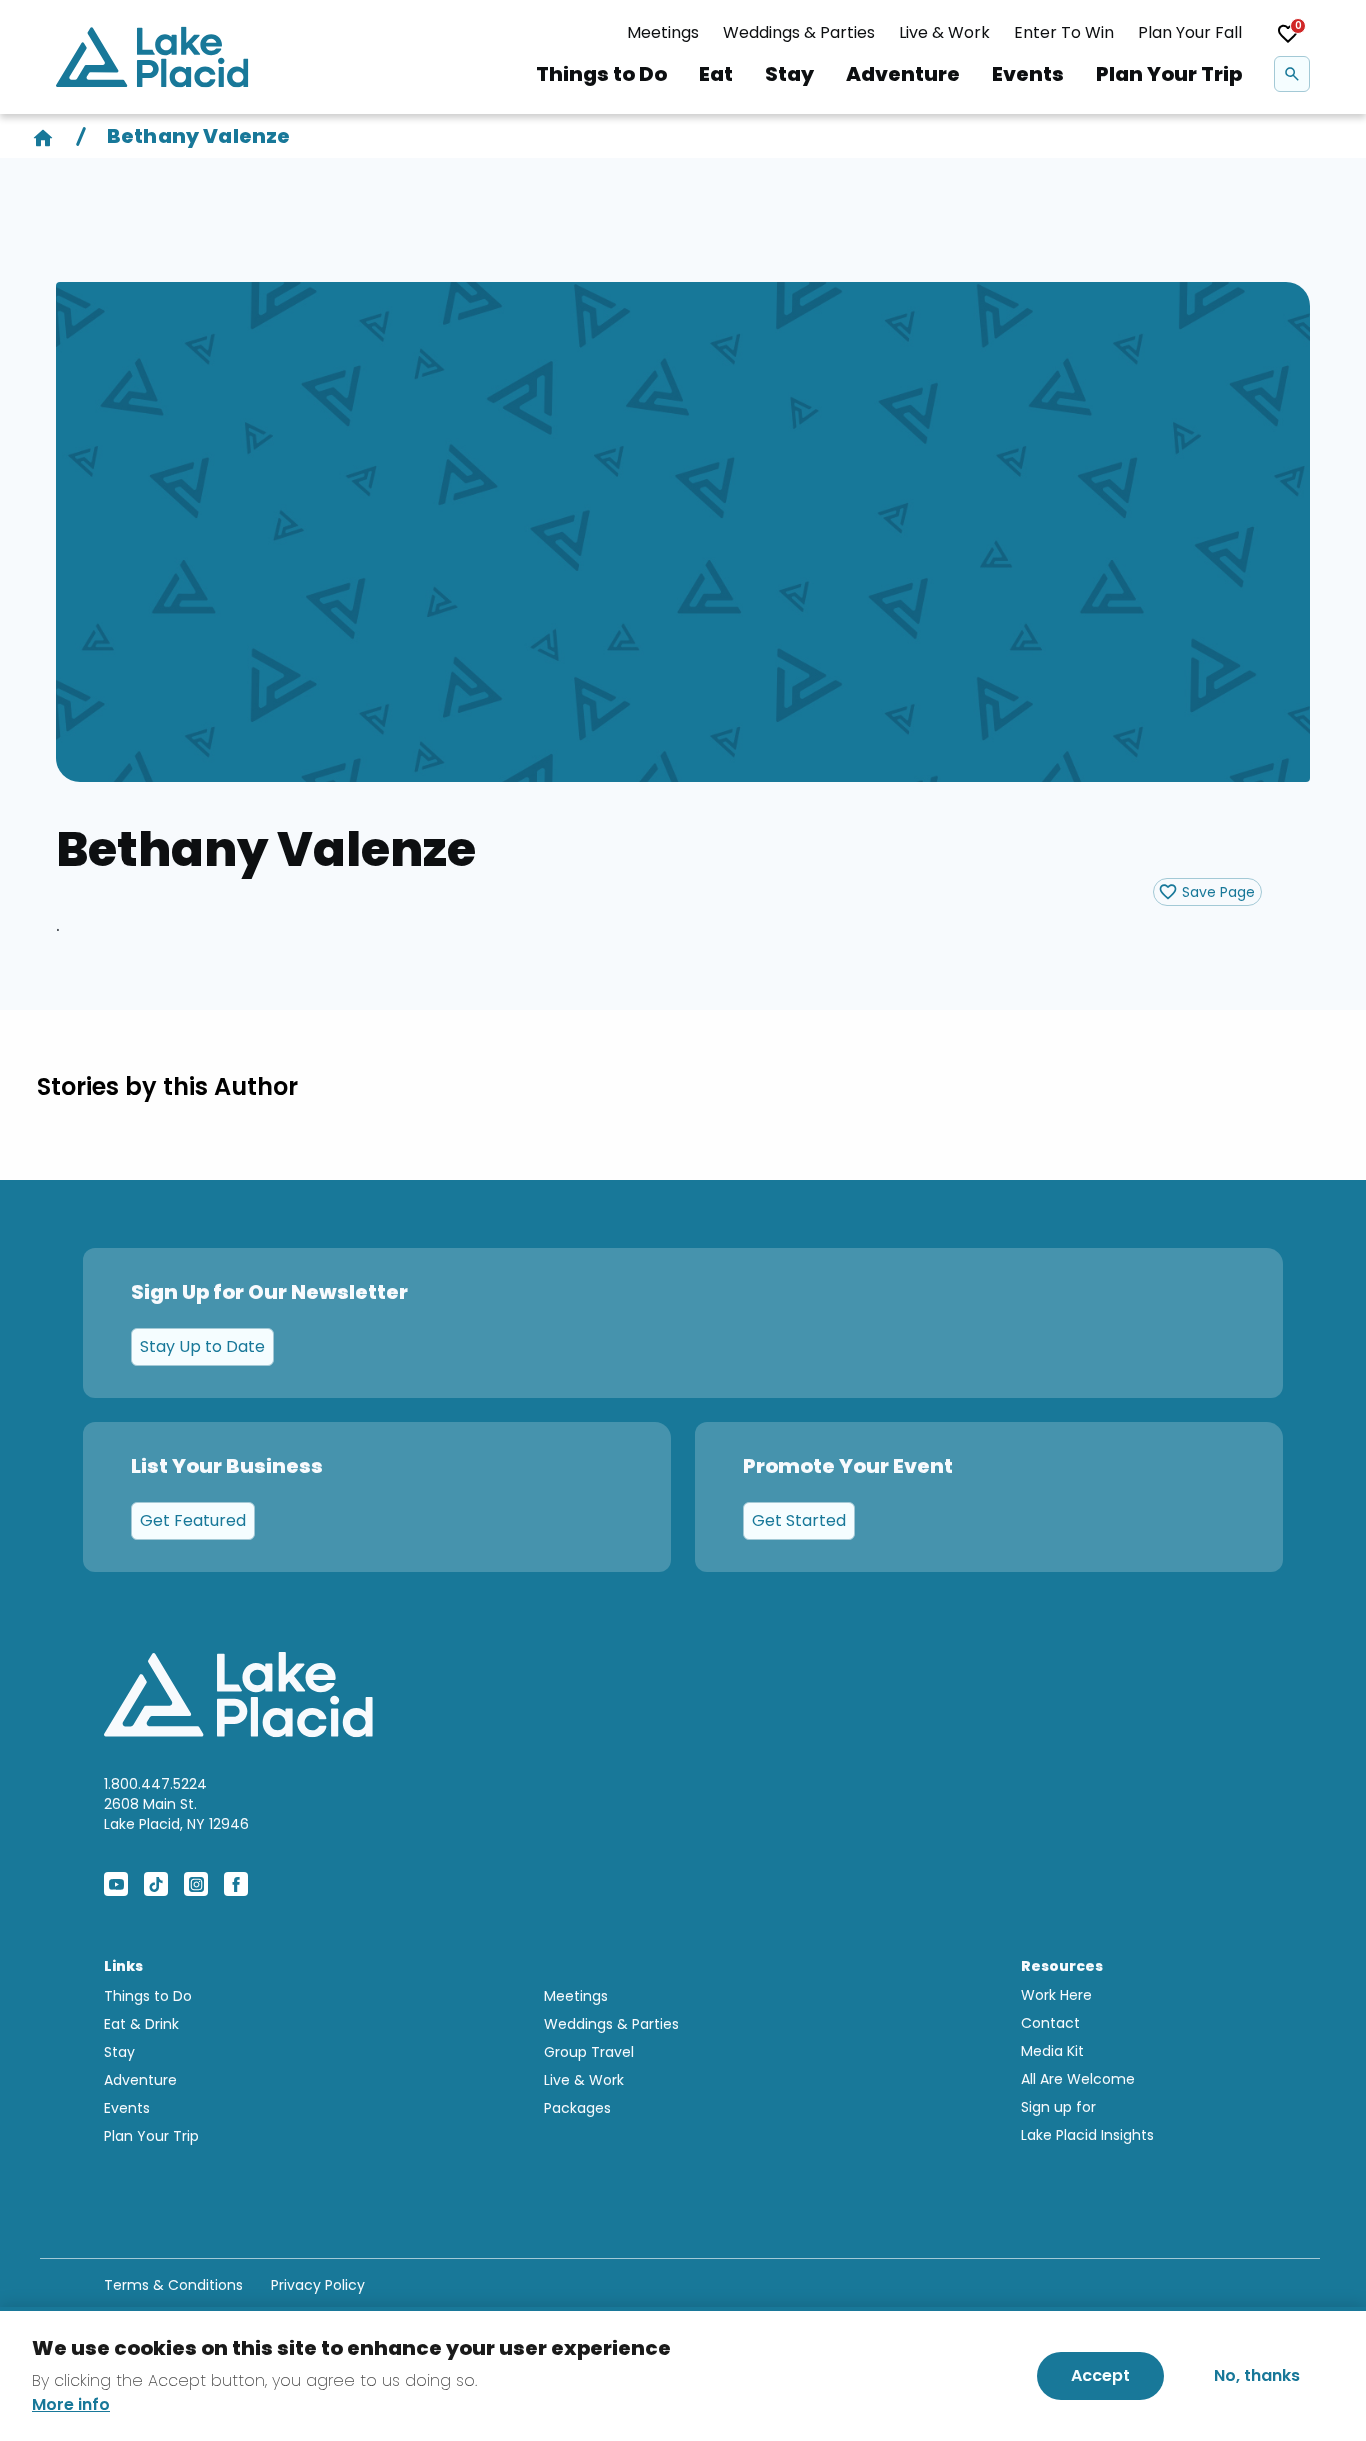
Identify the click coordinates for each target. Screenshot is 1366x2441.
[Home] (43, 136)
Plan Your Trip (1169, 74)
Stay (789, 74)
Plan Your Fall (1190, 32)
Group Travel (589, 2052)
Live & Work (944, 32)
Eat (716, 74)
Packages (577, 2108)
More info (71, 2405)
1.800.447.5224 (155, 1784)
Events (1028, 74)
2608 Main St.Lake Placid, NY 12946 (176, 1814)
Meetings (663, 32)
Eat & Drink (141, 2024)
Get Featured (193, 1520)
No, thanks (1257, 2375)
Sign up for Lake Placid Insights (1087, 2121)
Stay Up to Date (202, 1346)
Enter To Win (1064, 32)
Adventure (903, 74)
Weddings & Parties (799, 32)
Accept (1100, 2375)
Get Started (799, 1520)
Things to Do (601, 74)
